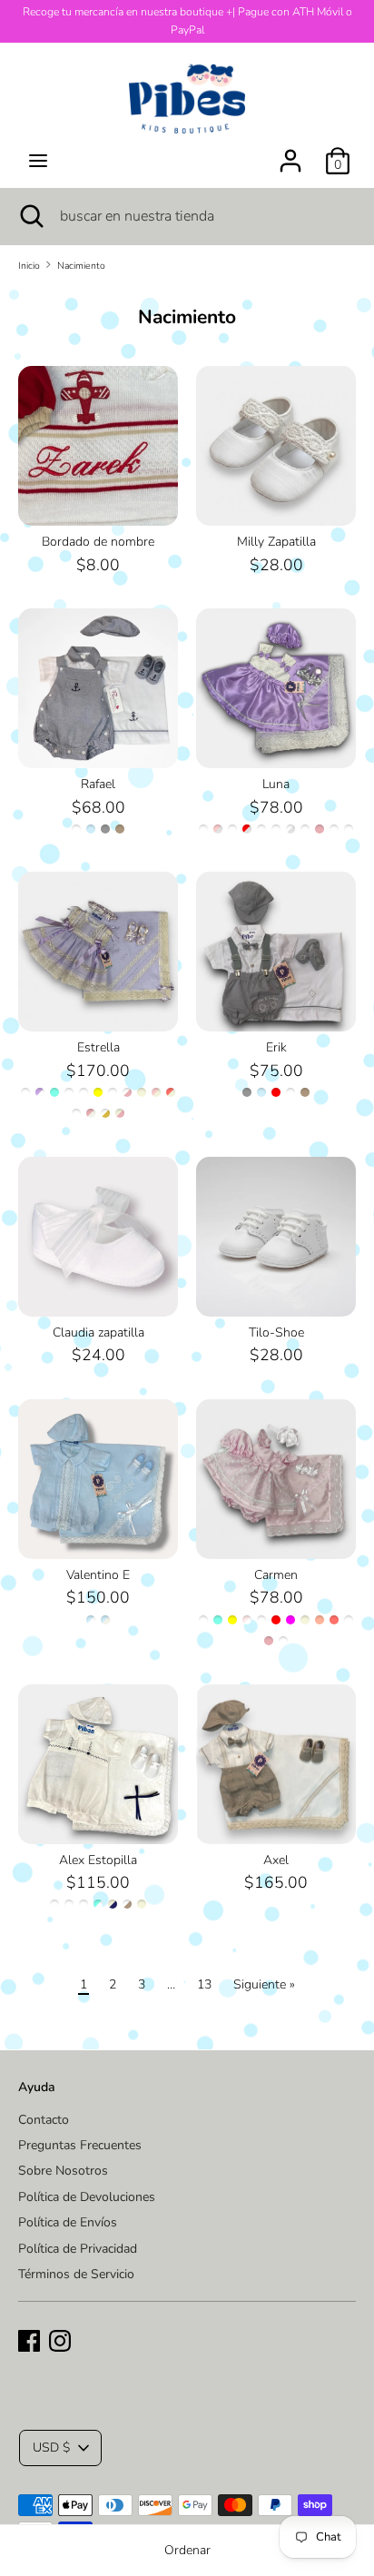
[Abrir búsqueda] (30, 216)
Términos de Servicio (76, 2274)
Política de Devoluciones (87, 2197)
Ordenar (187, 2550)
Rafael (98, 784)
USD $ (51, 2448)
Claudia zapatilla (98, 1332)
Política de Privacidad (78, 2249)
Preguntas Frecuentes (80, 2145)
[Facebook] (29, 2339)
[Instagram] (60, 2339)
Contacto (44, 2120)
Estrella (98, 1047)
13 (204, 1984)
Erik (276, 1047)
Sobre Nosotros (63, 2171)
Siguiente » (264, 1984)
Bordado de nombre (98, 542)
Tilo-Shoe (276, 1332)
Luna (276, 784)
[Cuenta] (290, 152)
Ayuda (37, 2087)
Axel (276, 1860)
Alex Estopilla (98, 1860)
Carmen (276, 1575)
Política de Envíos (68, 2222)
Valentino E (98, 1575)
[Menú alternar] (38, 161)
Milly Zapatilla (276, 542)
